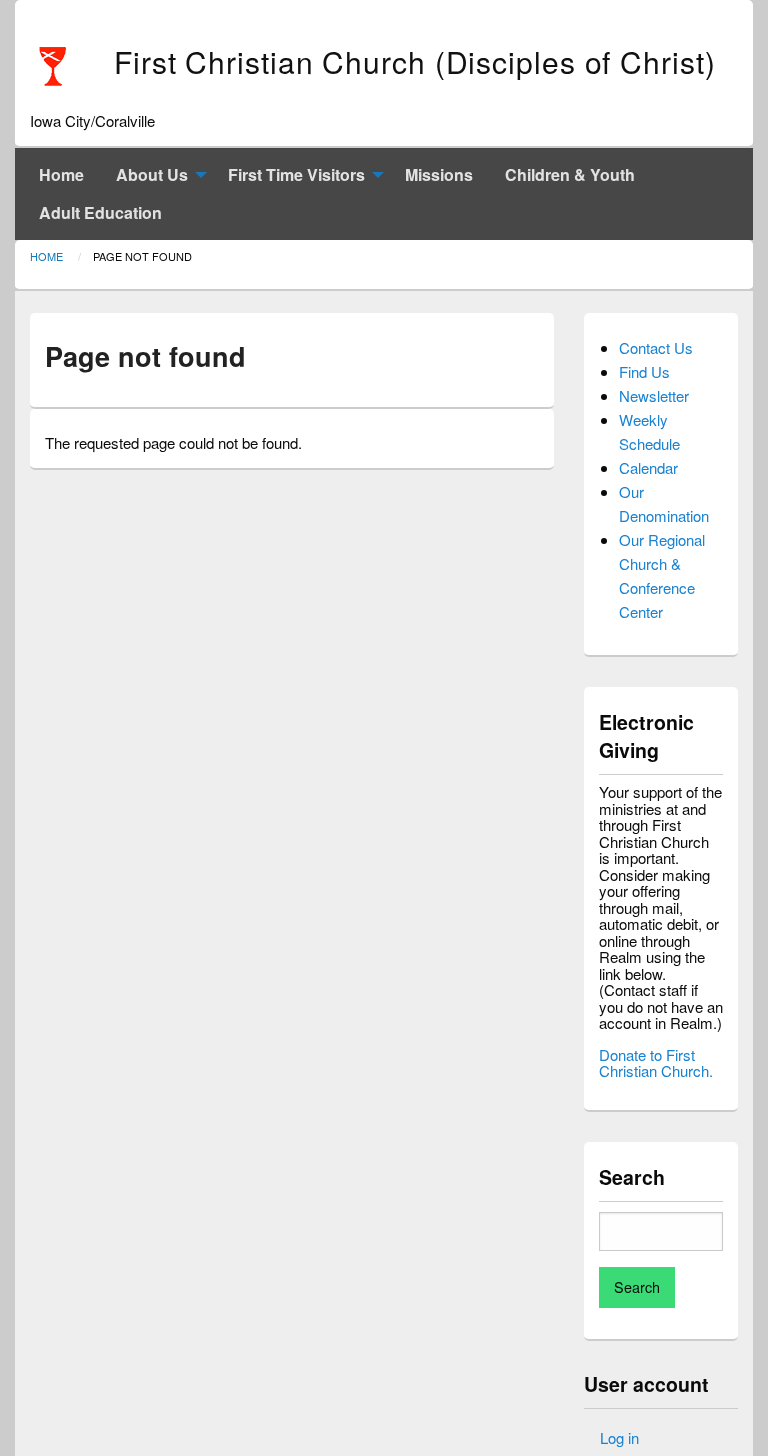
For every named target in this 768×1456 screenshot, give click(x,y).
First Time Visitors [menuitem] (296, 174)
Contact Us (656, 347)
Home (46, 256)
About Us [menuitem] (152, 174)
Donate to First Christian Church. (656, 1063)
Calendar (648, 467)
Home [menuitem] (61, 174)
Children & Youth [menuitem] (570, 174)
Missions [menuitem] (439, 174)
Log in (619, 1437)
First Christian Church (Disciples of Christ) (415, 61)
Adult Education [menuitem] (100, 212)
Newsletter (654, 395)
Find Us (644, 371)
